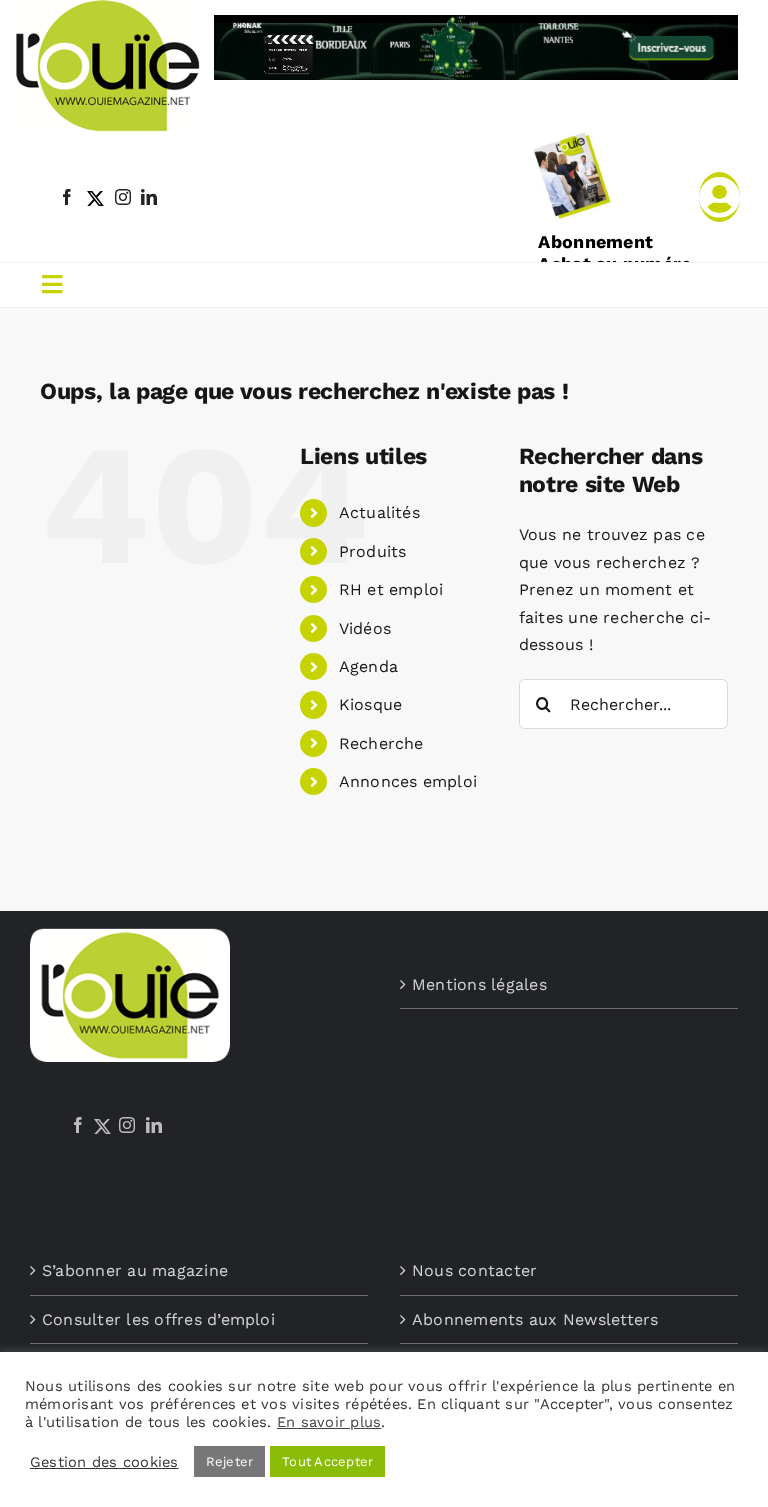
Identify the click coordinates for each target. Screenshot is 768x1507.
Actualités (379, 512)
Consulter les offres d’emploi (158, 1319)
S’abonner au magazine (135, 1270)
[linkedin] (149, 197)
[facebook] (67, 197)
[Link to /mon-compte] (719, 197)
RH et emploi (391, 589)
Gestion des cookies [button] (104, 1462)
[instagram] (123, 197)
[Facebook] (78, 1125)
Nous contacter (474, 1270)
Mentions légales (479, 984)
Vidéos (365, 628)
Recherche (381, 743)
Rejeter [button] (230, 1461)
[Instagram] (127, 1125)
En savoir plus (329, 1422)
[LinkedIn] (154, 1125)
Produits (373, 551)
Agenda (368, 666)
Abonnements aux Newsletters (535, 1319)
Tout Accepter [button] (327, 1461)
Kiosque (371, 704)
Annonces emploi (408, 781)
